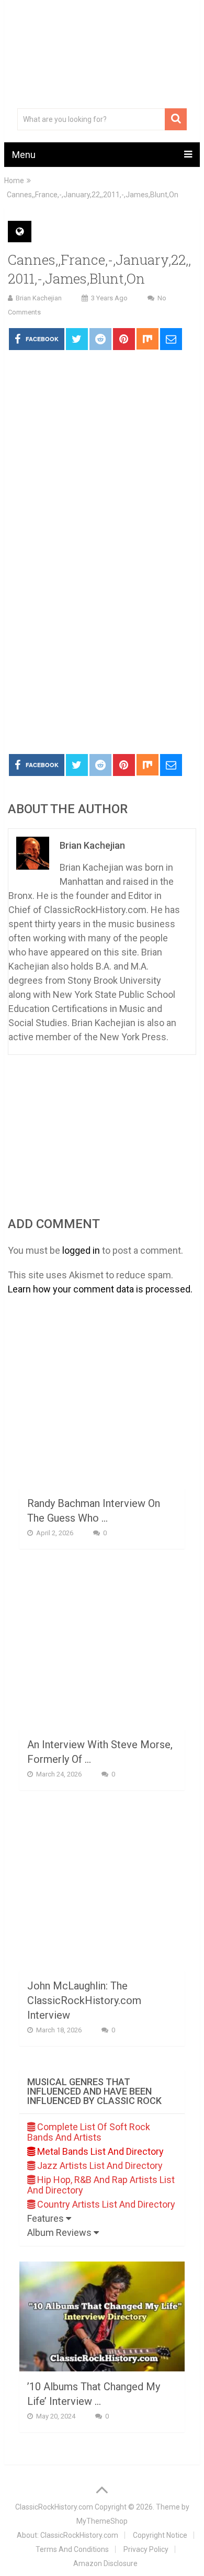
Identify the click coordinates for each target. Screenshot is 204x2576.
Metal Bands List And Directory (99, 2151)
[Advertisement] (102, 639)
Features (47, 2218)
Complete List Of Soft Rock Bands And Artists (89, 2132)
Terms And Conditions (72, 2549)
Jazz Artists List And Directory (99, 2166)
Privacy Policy (146, 2549)
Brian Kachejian (39, 298)
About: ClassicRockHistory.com (67, 2535)
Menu (24, 155)
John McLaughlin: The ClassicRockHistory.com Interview (84, 2000)
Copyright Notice (160, 2535)
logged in (81, 1250)
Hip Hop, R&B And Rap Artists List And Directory (101, 2185)
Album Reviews (60, 2232)
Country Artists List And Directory (105, 2204)
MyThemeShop (102, 2521)
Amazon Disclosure (105, 2563)
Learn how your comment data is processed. (100, 1289)
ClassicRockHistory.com (54, 2507)
